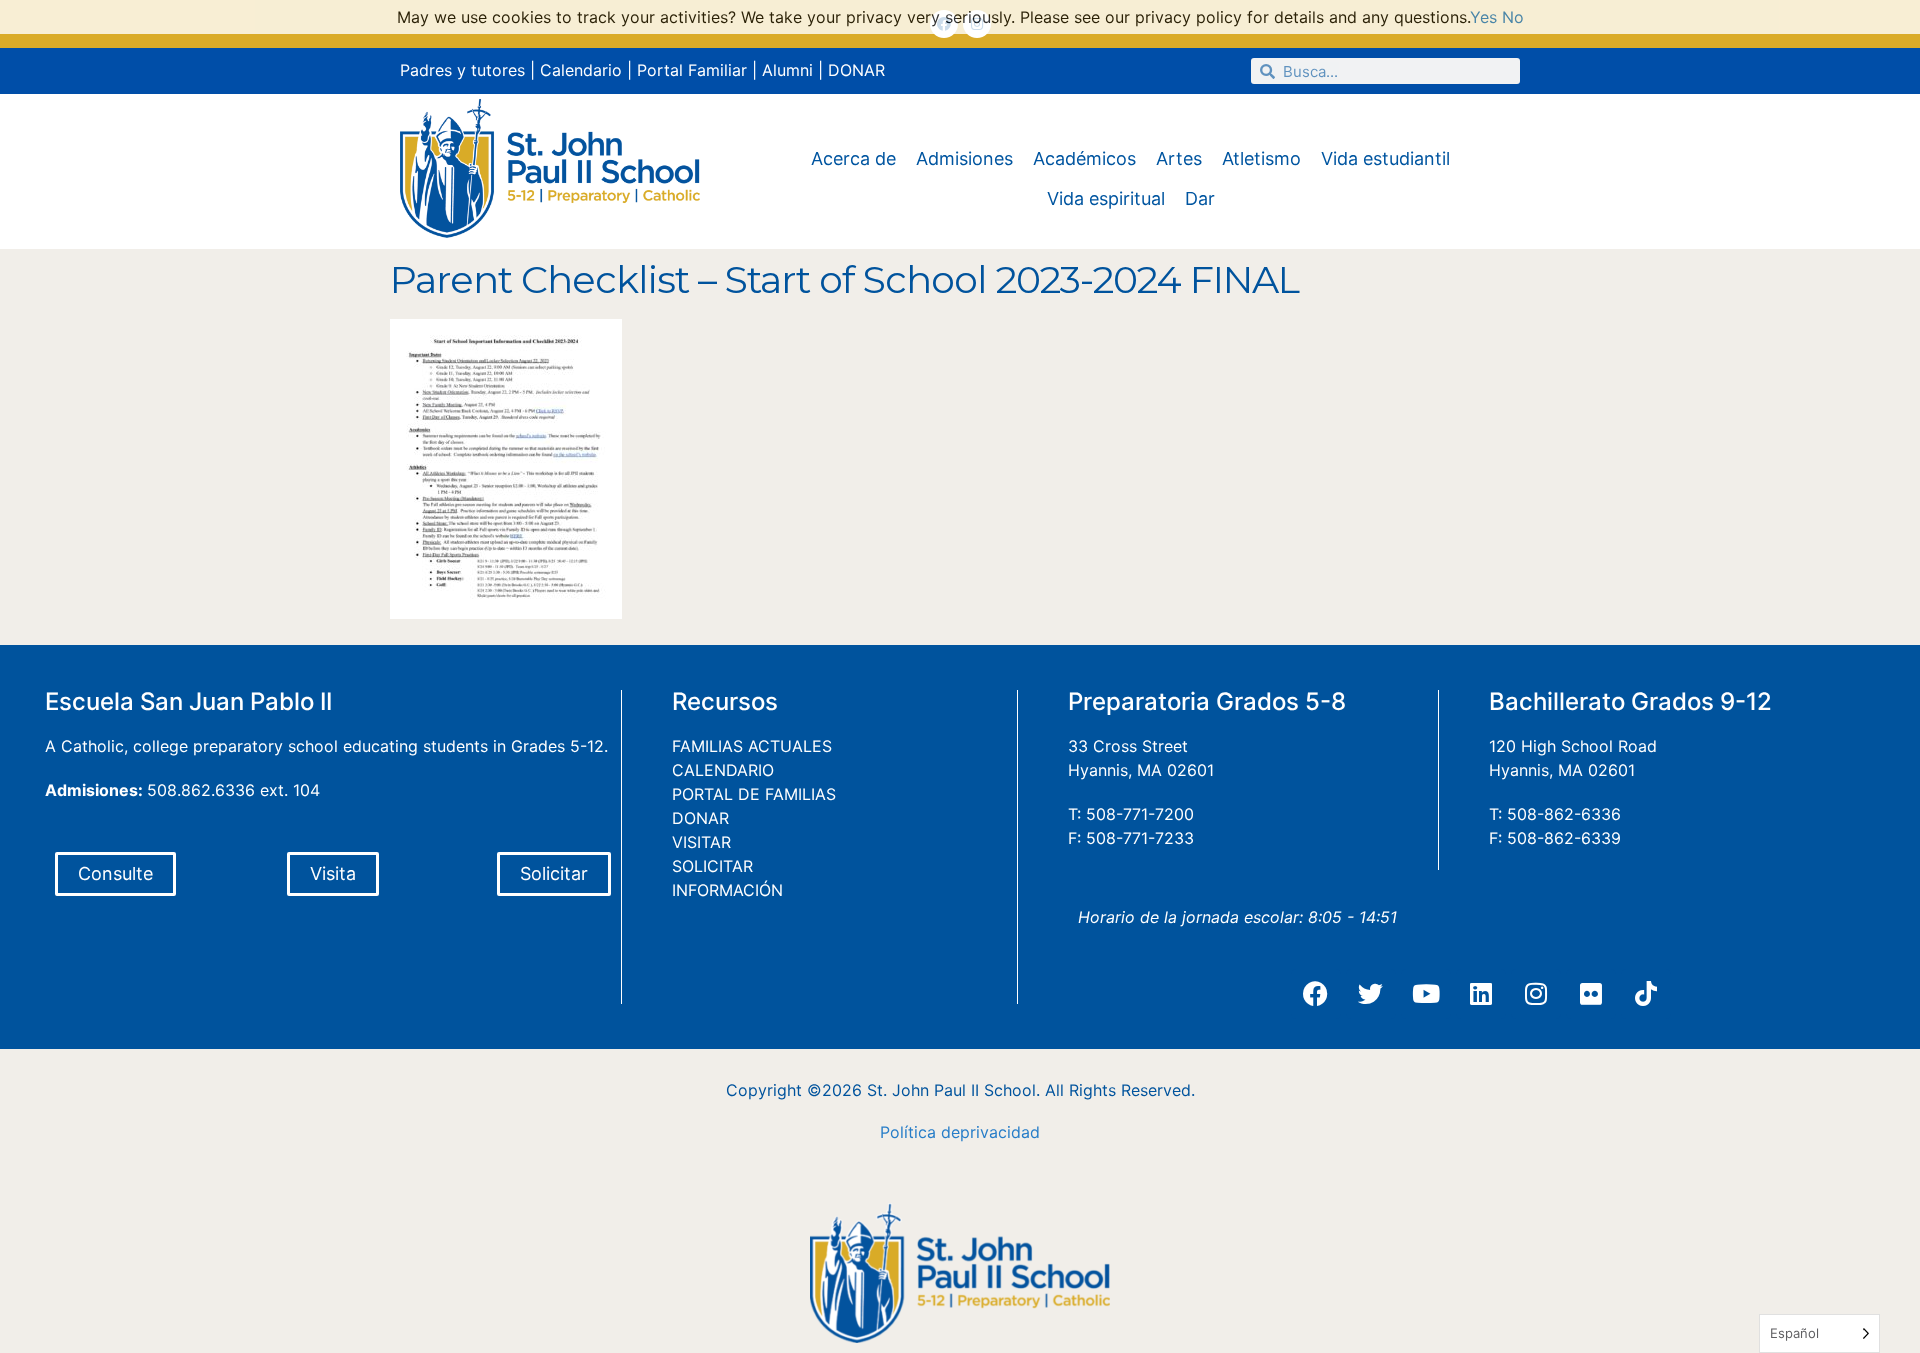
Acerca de (853, 158)
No (1513, 17)
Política (908, 1132)
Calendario (581, 70)
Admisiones (964, 158)
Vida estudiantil (1385, 158)
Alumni (787, 70)
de (950, 1132)
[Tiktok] (1646, 994)
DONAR (856, 70)
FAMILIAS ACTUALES (752, 746)
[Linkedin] (1481, 994)
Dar (1200, 198)
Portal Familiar (692, 70)
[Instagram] (1536, 994)
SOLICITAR (712, 866)
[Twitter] (1371, 994)
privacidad (1000, 1132)
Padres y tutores (462, 70)
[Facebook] (1316, 994)
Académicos (1084, 158)
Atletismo (1261, 158)
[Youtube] (1426, 994)
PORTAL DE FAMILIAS (754, 794)
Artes (1179, 158)
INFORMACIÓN (727, 890)
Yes (1483, 17)
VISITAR (701, 842)
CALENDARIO (723, 770)
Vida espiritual (1106, 198)
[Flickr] (1591, 994)
